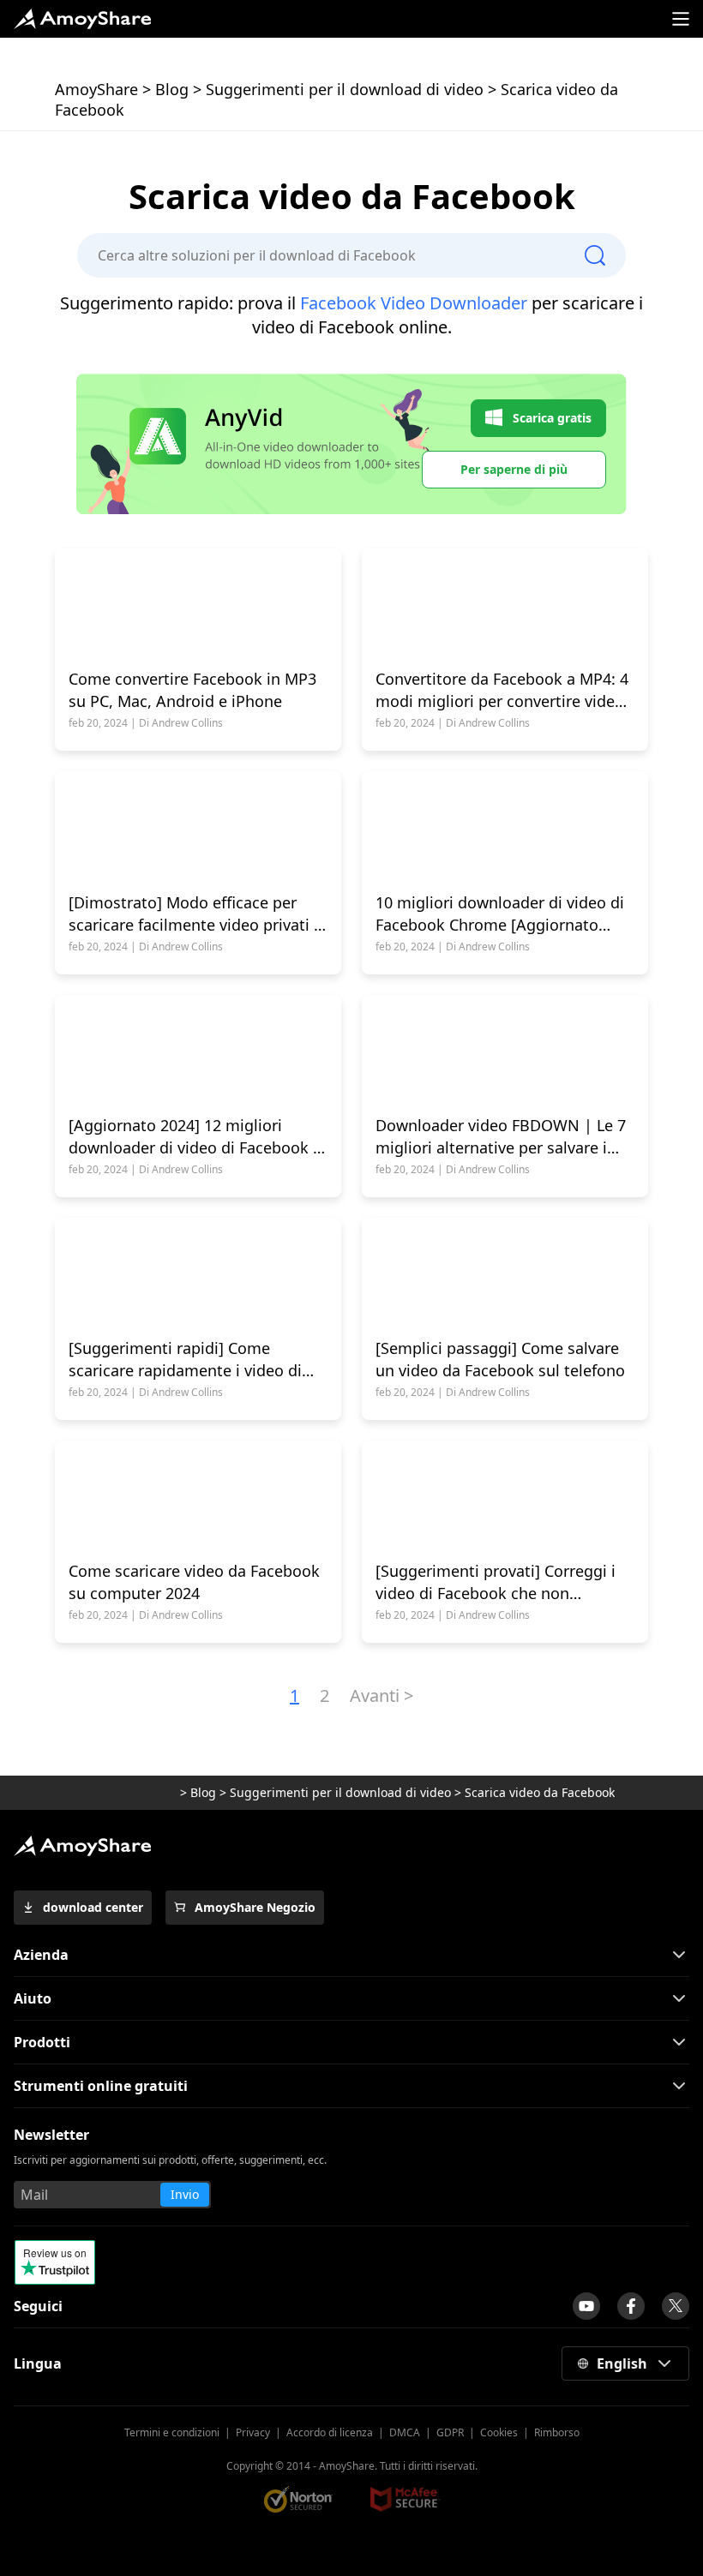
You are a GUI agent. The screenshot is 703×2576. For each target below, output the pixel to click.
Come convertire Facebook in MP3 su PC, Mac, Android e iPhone (192, 690)
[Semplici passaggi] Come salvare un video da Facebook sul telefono (500, 1359)
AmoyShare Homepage (82, 19)
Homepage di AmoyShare (131, 1793)
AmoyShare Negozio (255, 1907)
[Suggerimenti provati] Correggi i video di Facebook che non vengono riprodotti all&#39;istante (502, 1582)
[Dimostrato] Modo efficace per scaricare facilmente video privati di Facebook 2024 (198, 914)
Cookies (499, 2432)
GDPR (450, 2432)
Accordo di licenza (330, 2432)
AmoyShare (96, 89)
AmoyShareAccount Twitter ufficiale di (676, 2306)
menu (681, 19)
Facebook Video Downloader (414, 303)
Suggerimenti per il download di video (345, 89)
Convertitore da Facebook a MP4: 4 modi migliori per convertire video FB (502, 690)
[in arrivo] (586, 2306)
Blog (172, 89)
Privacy (253, 2432)
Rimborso (557, 2432)
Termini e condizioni (172, 2432)
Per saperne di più (514, 469)
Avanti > (382, 1695)
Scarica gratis (552, 418)
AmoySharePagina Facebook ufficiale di (631, 2306)
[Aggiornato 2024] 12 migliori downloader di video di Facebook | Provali (195, 1137)
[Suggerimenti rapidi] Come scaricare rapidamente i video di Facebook (185, 1360)
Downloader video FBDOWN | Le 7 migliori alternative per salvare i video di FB (501, 1137)
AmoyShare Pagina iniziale (82, 1846)
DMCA (405, 2432)
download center (93, 1907)
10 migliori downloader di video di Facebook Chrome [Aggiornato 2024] (500, 914)
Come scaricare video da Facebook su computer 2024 (194, 1582)
